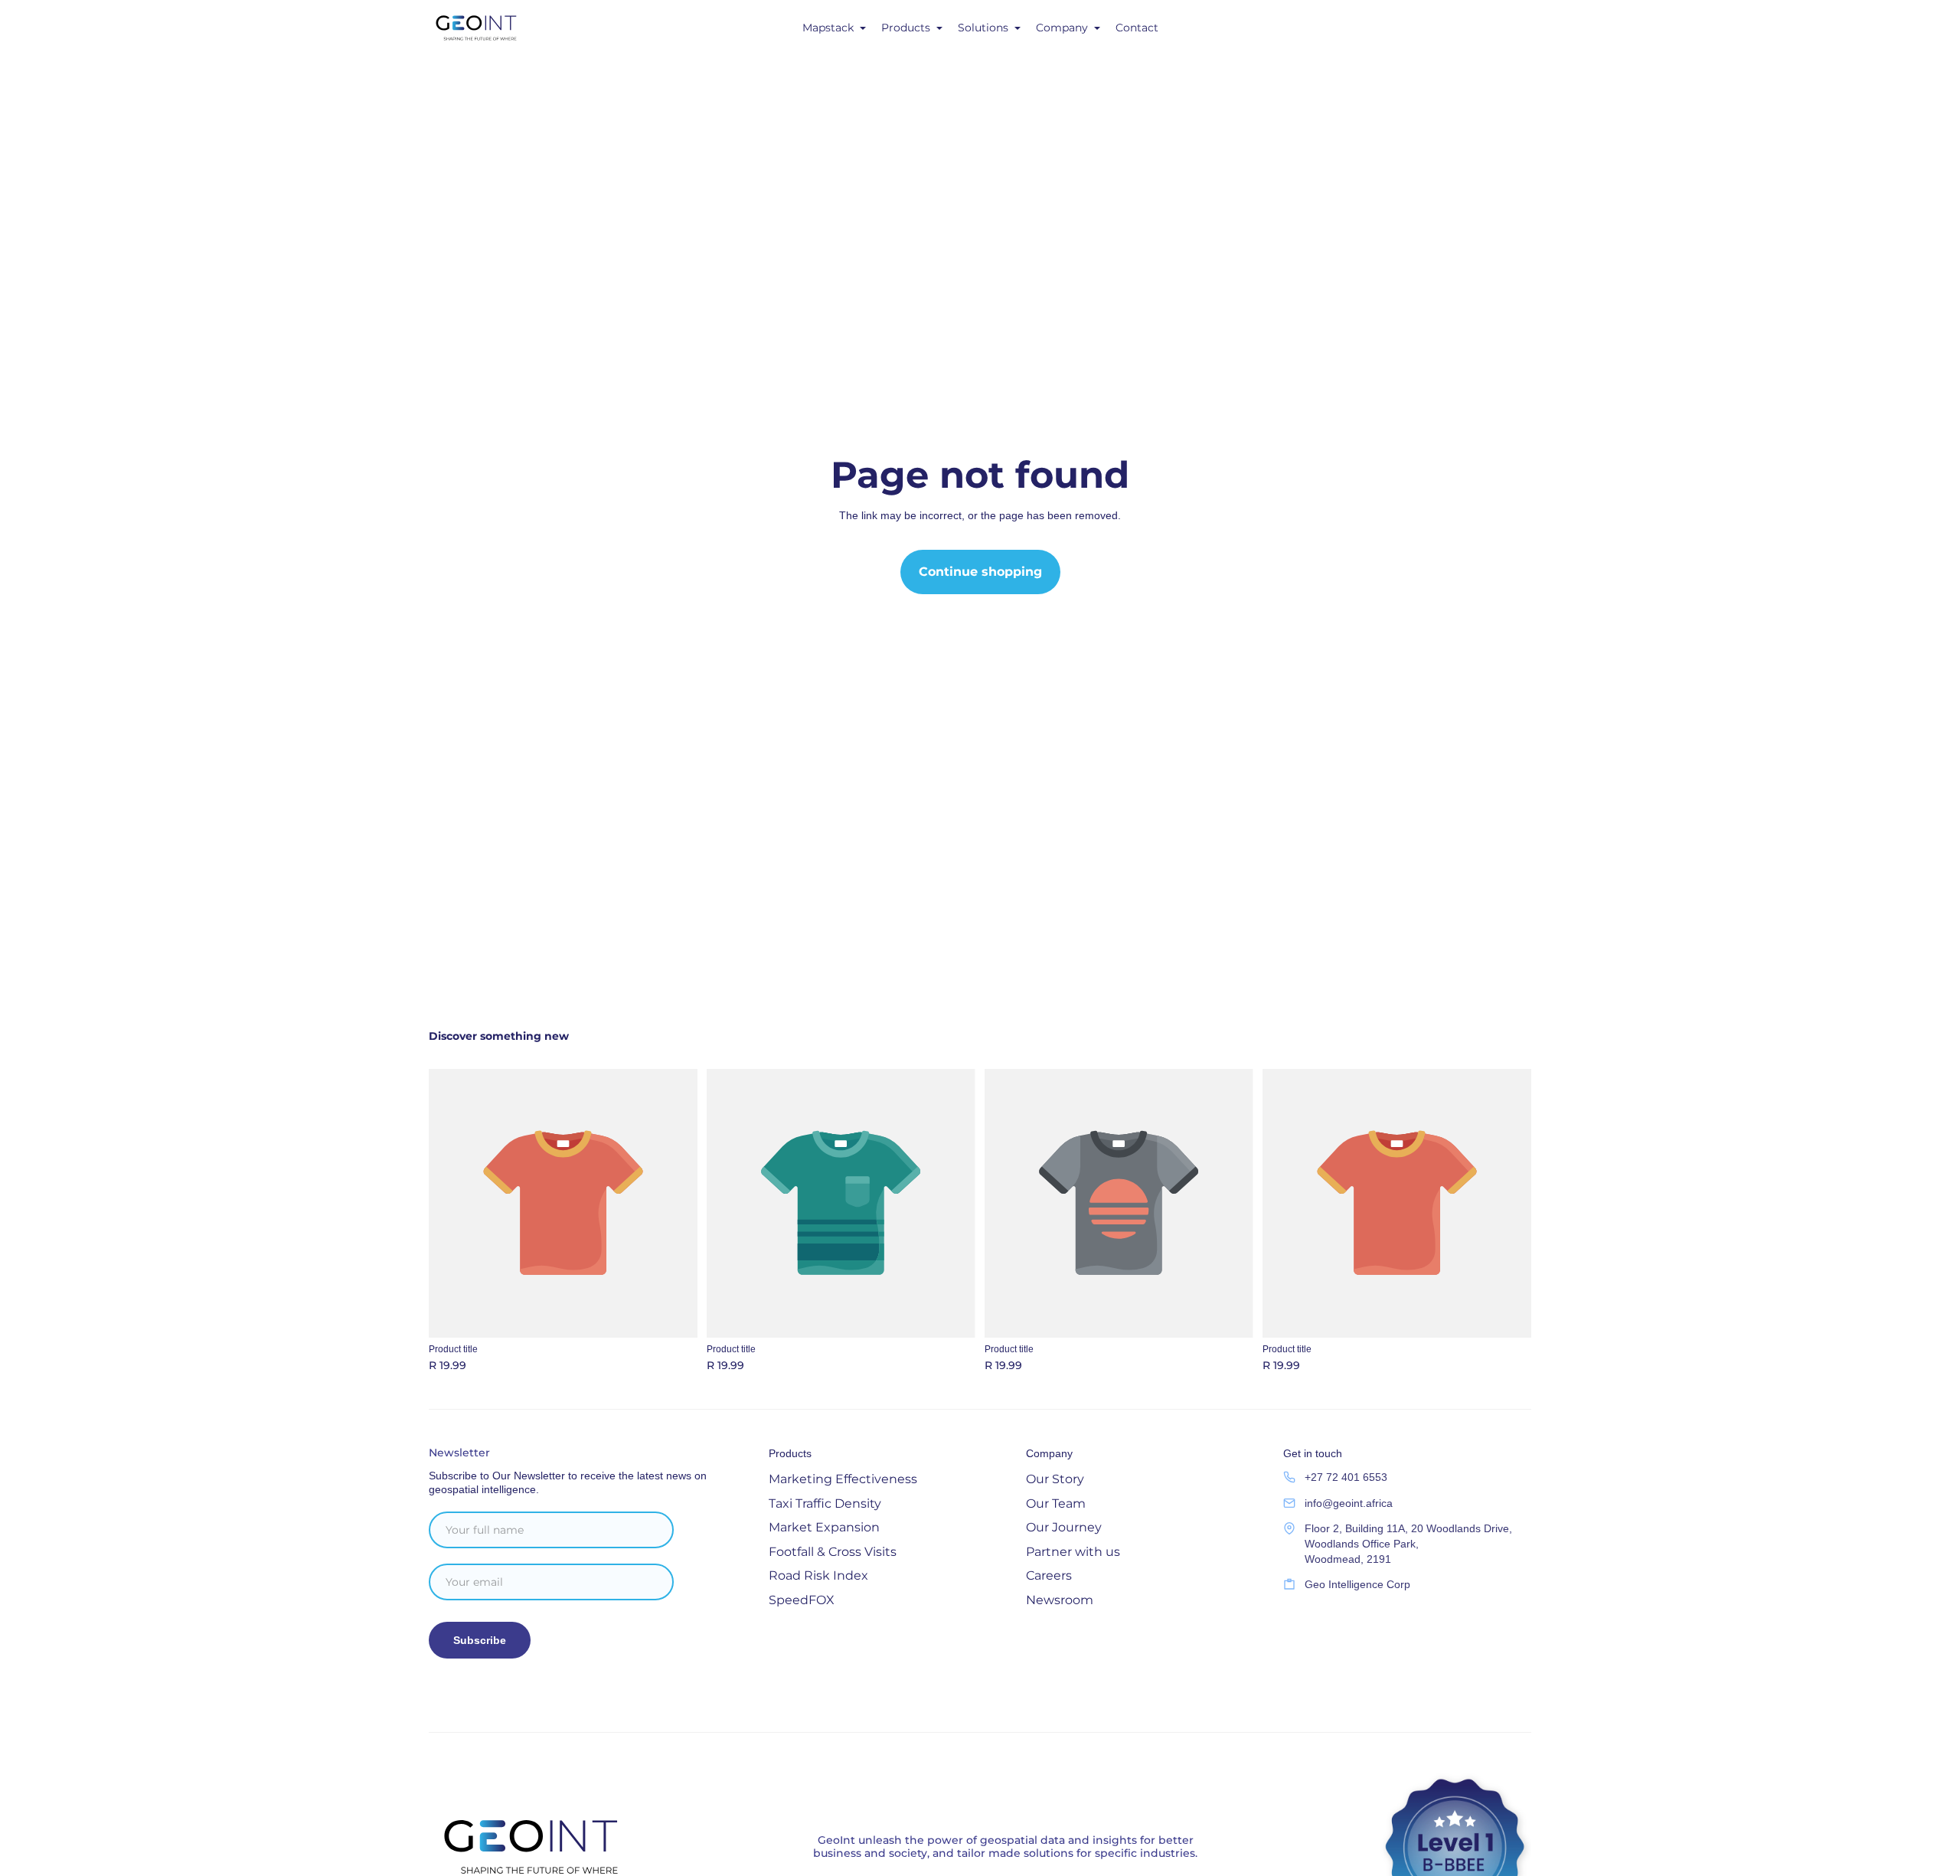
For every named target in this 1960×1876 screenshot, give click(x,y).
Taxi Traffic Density (825, 1503)
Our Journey (1064, 1527)
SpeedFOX (802, 1600)
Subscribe (480, 1640)
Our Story (1055, 1479)
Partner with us (1073, 1552)
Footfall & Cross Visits (833, 1552)
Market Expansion (824, 1527)
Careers (1049, 1575)
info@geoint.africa (1349, 1503)
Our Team (1056, 1503)
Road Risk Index (818, 1575)
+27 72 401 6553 (1346, 1477)
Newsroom (1060, 1600)
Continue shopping (980, 572)
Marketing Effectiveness (843, 1479)
